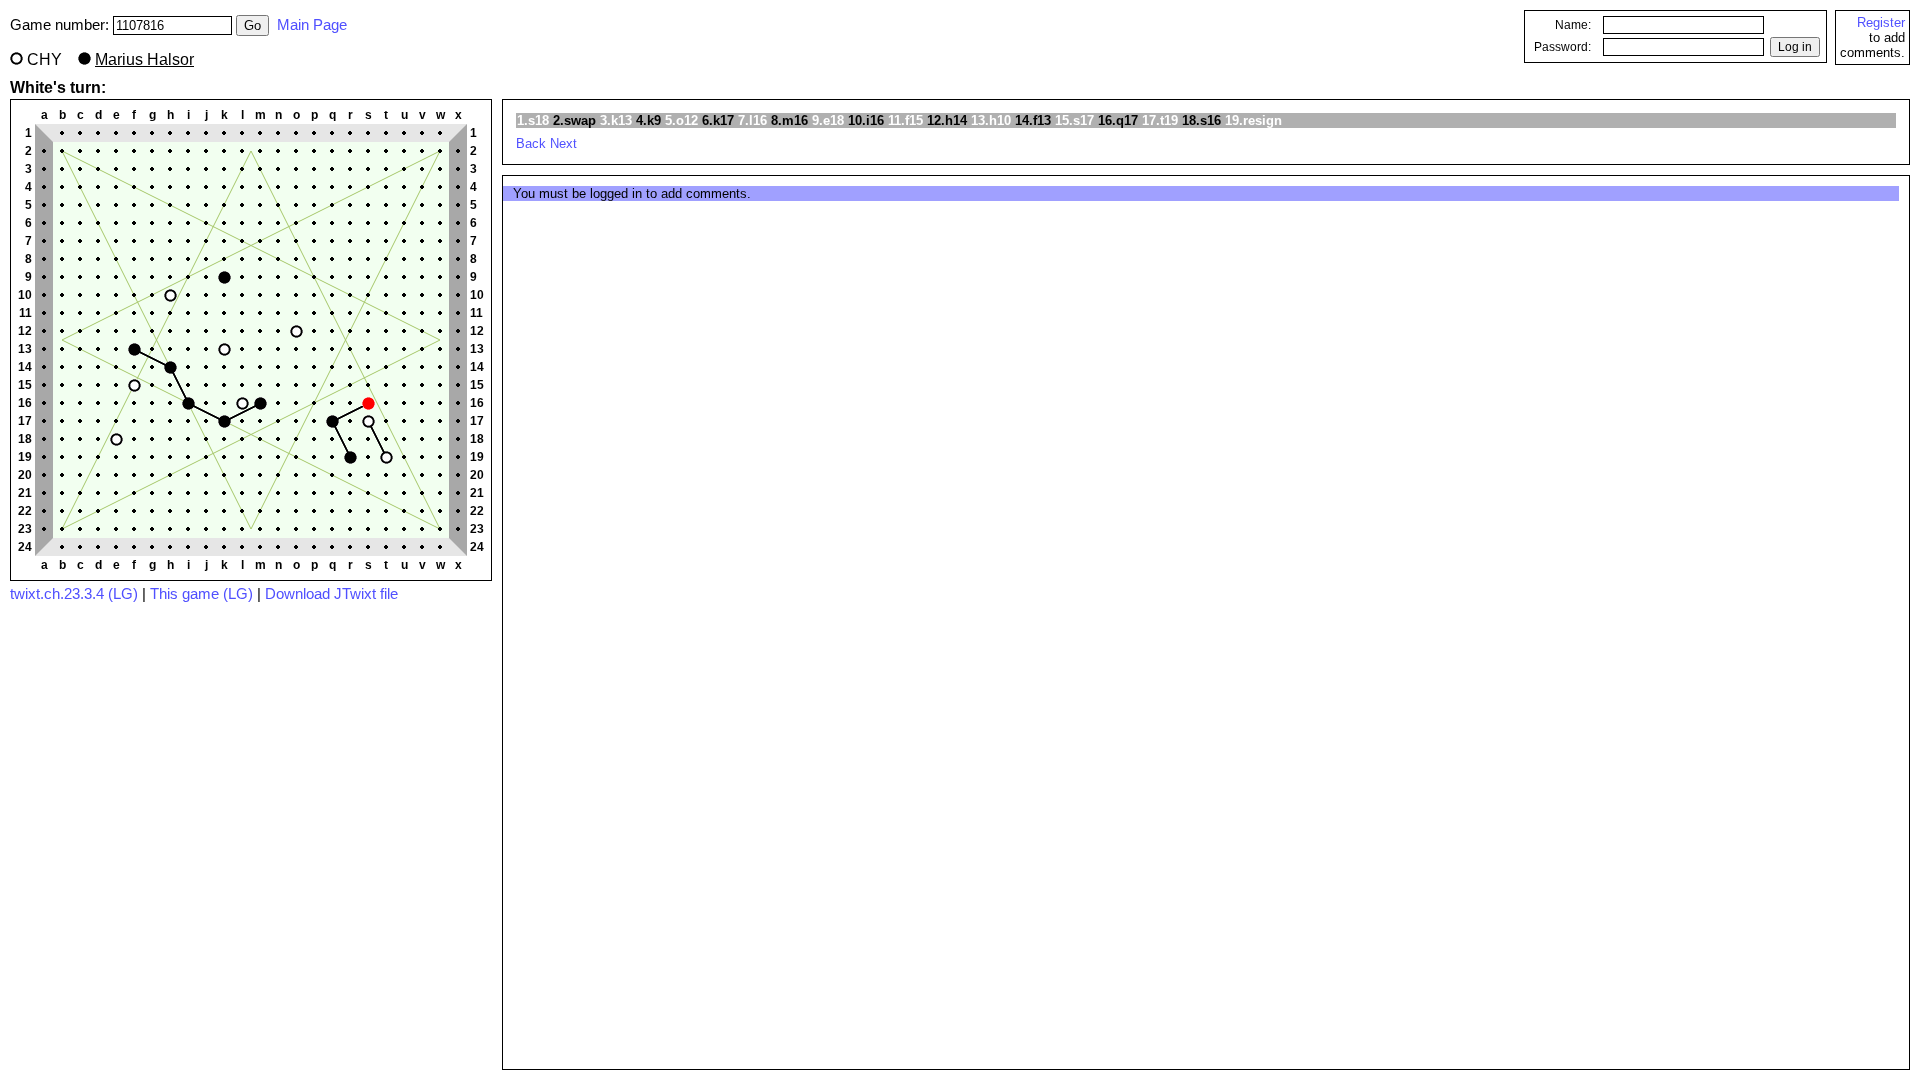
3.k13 (616, 120)
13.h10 (991, 120)
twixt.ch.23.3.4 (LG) (74, 594)
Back (531, 143)
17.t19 (1160, 120)
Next (563, 143)
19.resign (1253, 120)
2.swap (574, 120)
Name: (1573, 25)
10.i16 (866, 120)
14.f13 (1033, 120)
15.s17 (1074, 120)
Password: (1562, 47)
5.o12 (681, 120)
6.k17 (718, 120)
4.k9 (648, 120)
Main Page (312, 25)
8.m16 (789, 120)
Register (1881, 22)
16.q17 (1118, 120)
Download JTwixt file (331, 594)
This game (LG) (201, 594)
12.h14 (947, 120)
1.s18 (533, 120)
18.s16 (1201, 120)
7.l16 (752, 120)
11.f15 (905, 120)
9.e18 (828, 120)
